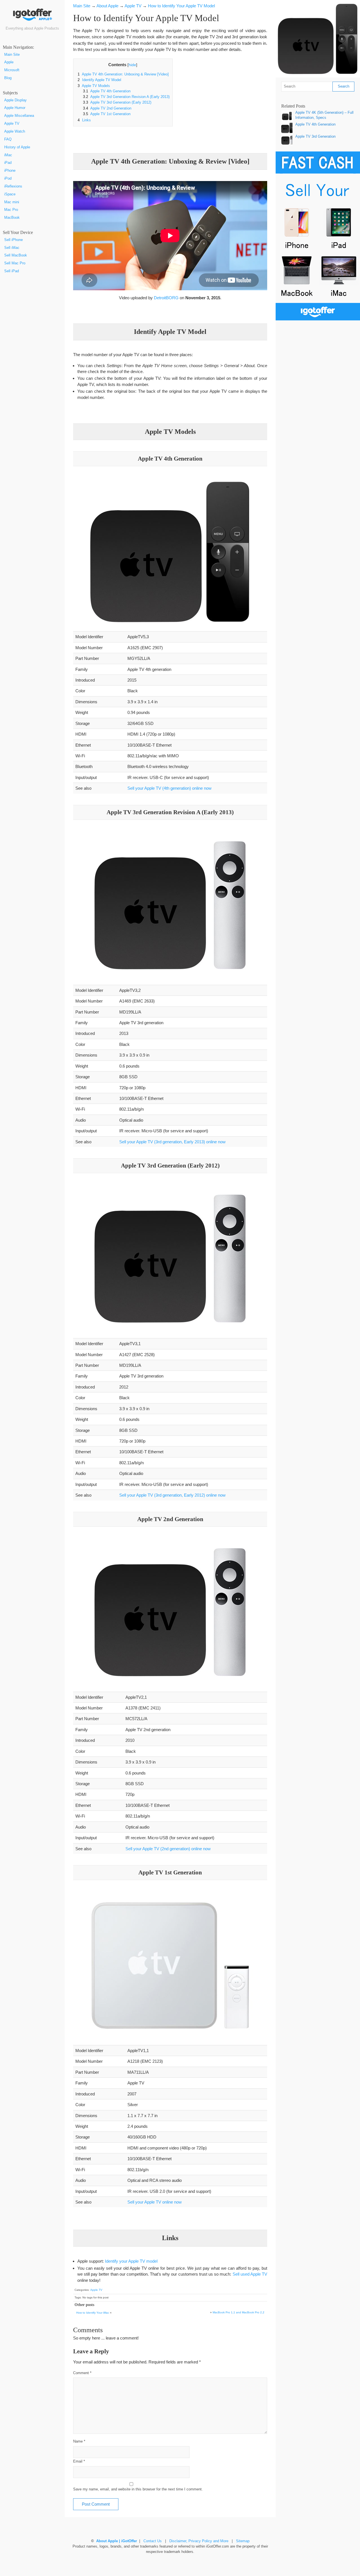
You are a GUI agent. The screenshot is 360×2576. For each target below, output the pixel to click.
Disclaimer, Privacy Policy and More (199, 2541)
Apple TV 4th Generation (107, 91)
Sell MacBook (16, 255)
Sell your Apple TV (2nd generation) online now (168, 1849)
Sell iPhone (13, 240)
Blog (8, 78)
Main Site (12, 55)
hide (132, 65)
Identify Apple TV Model (99, 80)
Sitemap (243, 2541)
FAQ (8, 139)
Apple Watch (15, 131)
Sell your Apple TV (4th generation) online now (169, 788)
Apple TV (12, 124)
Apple (9, 62)
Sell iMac (12, 248)
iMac (8, 155)
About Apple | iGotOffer (117, 2541)
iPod (8, 178)
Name (79, 2441)
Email (79, 2461)
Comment (82, 2373)
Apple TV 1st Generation (107, 114)
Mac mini (12, 202)
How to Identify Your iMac (93, 2313)
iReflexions (13, 186)
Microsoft (12, 70)
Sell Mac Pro (15, 263)
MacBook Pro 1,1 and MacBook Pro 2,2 (238, 2312)
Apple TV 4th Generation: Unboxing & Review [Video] (123, 74)
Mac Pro (11, 210)
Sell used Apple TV (250, 2274)
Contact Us (153, 2541)
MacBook (12, 218)
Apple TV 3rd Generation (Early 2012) (117, 102)
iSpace (10, 194)
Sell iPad (12, 271)
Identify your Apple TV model (131, 2261)
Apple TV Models (94, 86)
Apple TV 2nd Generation (107, 108)
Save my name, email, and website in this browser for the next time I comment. (138, 2489)
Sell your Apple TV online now (155, 2202)
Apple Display (15, 100)
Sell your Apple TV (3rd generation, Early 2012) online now (172, 1495)
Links (84, 120)
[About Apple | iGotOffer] (32, 17)
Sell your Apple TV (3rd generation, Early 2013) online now (172, 1142)
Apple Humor (15, 108)
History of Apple (17, 147)
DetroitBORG (166, 298)
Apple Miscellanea (19, 116)
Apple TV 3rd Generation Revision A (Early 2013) (126, 97)
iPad (8, 163)
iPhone (10, 171)
